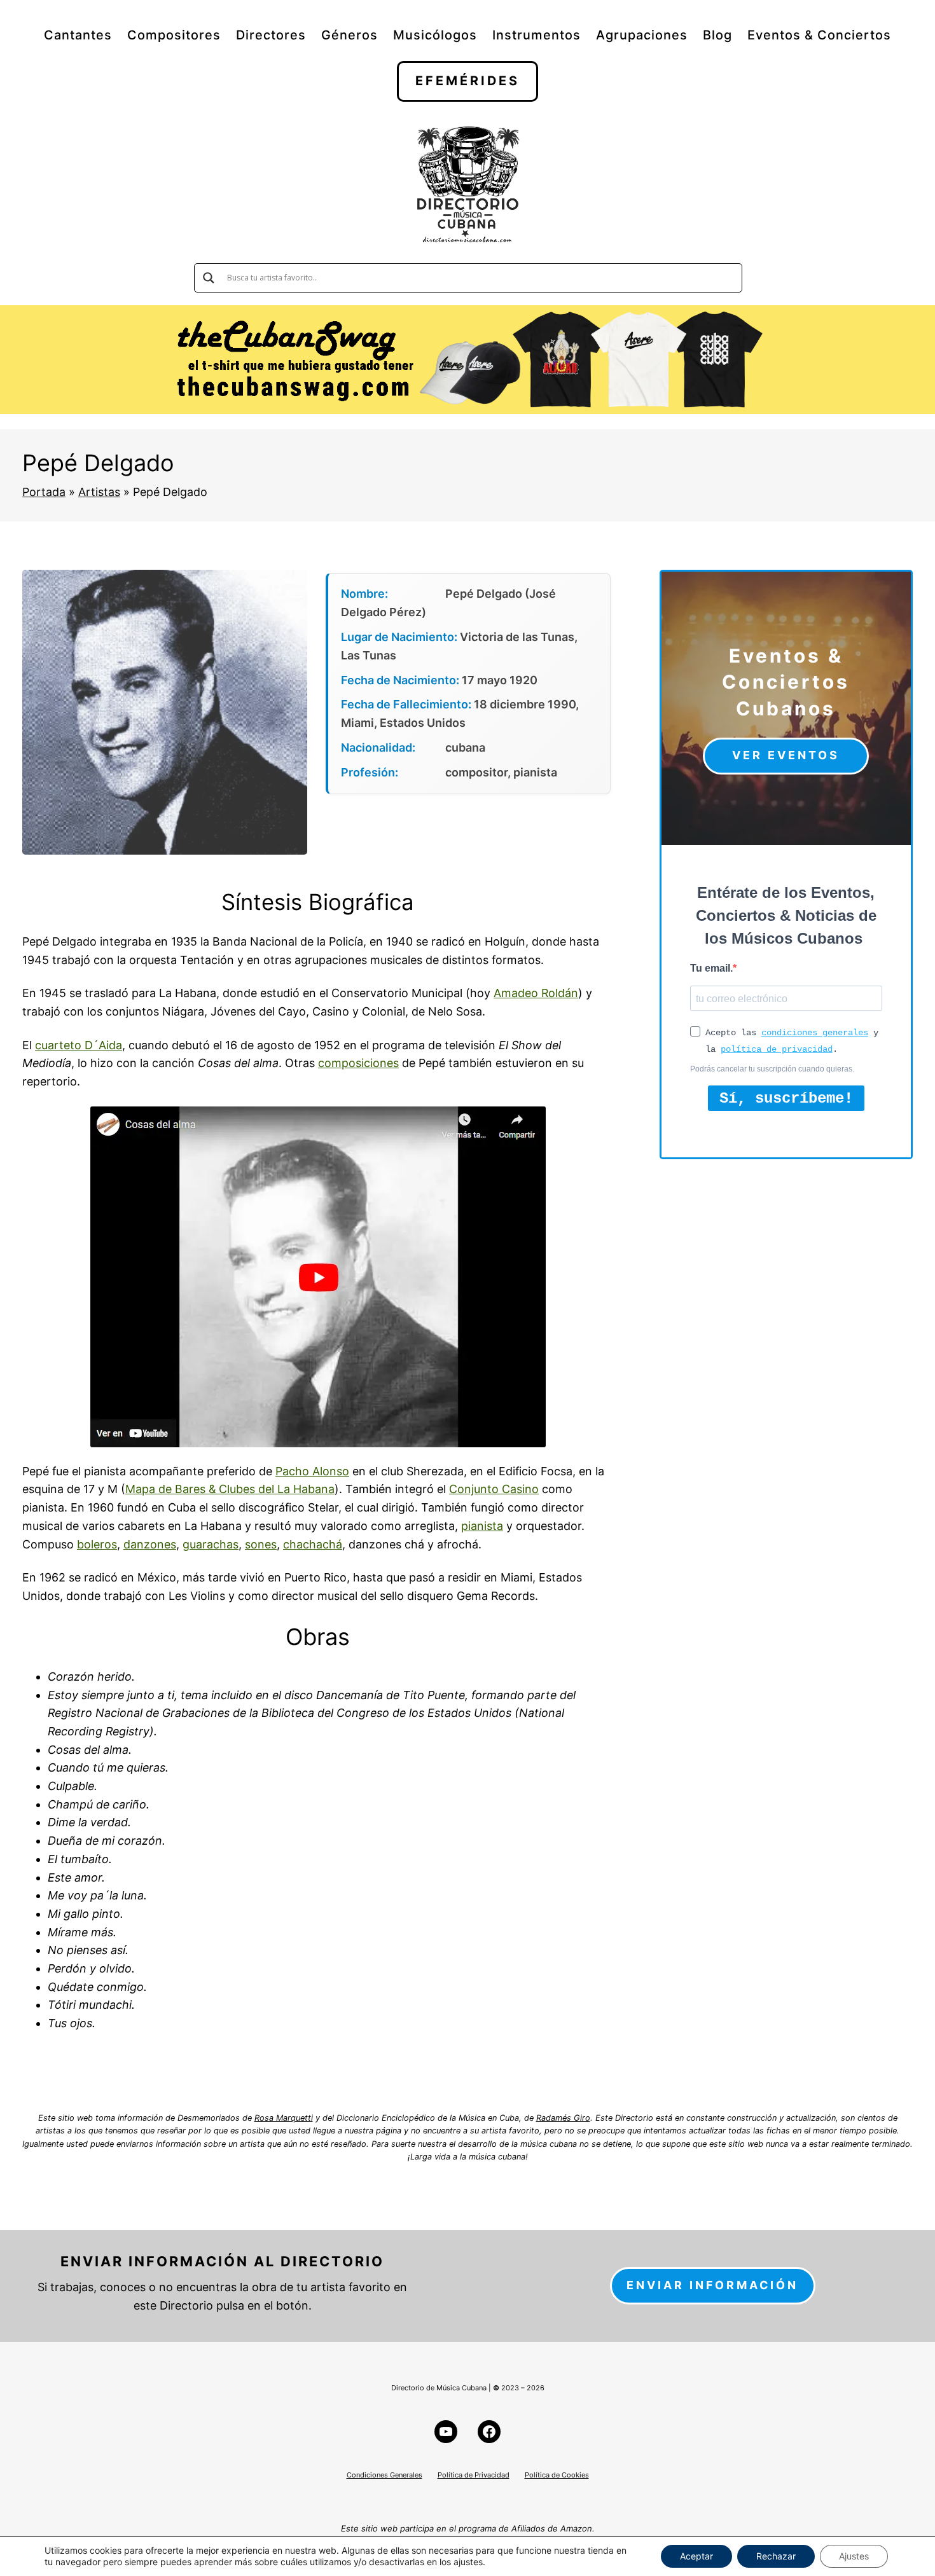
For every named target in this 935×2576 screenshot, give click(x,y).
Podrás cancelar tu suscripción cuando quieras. (772, 1069)
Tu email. (711, 968)
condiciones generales (815, 1033)
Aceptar (696, 2556)
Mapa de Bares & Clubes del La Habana (230, 1489)
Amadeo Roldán (536, 993)
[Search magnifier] (209, 278)
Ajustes (854, 2556)
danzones (150, 1544)
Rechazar (776, 2556)
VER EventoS (786, 755)
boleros (97, 1544)
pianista (482, 1526)
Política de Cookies (557, 2475)
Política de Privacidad (474, 2475)
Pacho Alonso (312, 1471)
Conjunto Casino (494, 1489)
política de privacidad (777, 1049)
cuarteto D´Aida (79, 1045)
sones (261, 1544)
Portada (44, 492)
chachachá (313, 1544)
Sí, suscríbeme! (786, 1099)
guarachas (211, 1544)
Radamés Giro (563, 2118)
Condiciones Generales (384, 2475)
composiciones (358, 1063)
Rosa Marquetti (284, 2118)
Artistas (99, 492)
